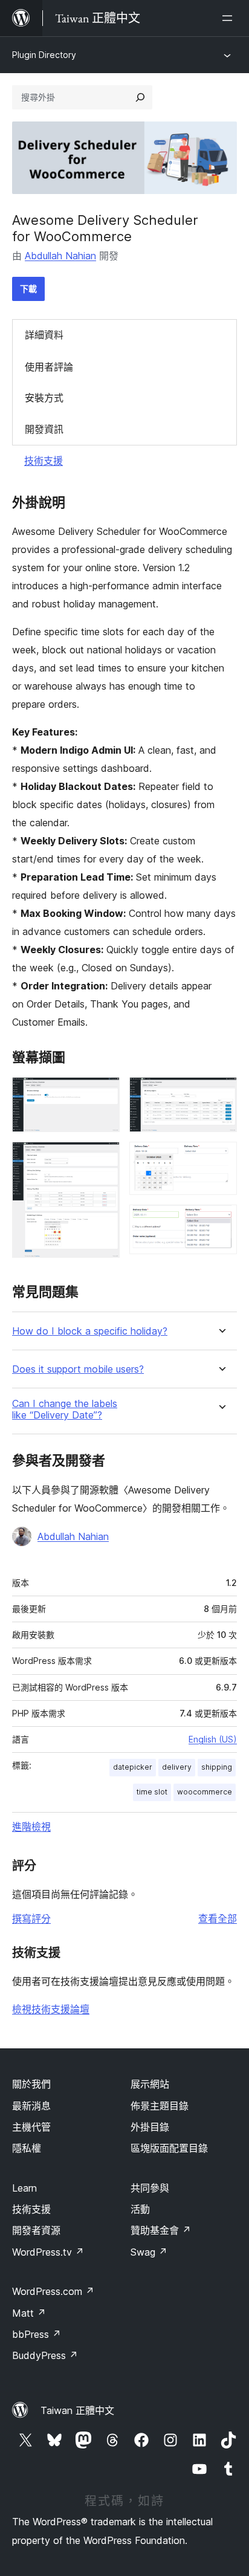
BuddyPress (45, 2355)
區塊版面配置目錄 (169, 2148)
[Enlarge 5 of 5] (221, 1221)
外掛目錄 (150, 2127)
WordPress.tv (48, 2252)
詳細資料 (44, 335)
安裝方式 (44, 398)
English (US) (213, 1739)
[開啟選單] (230, 18)
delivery (177, 1767)
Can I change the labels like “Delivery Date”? (65, 1409)
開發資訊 (44, 429)
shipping (217, 1767)
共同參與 (150, 2188)
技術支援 (44, 461)
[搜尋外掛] (140, 97)
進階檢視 (31, 1827)
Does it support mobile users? (78, 1369)
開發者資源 (36, 2230)
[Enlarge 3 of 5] (221, 1093)
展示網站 (150, 2084)
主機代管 (31, 2127)
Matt (29, 2313)
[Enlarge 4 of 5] (221, 1158)
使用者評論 (49, 367)
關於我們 (31, 2084)
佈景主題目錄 (160, 2106)
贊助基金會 (161, 2230)
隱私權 (27, 2148)
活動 (140, 2209)
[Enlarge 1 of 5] (103, 1093)
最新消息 (31, 2106)
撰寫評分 (31, 1918)
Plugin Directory (44, 55)
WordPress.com (53, 2291)
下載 (28, 289)
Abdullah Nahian (60, 256)
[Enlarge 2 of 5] (103, 1158)
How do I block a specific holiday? (90, 1331)
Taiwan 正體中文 (77, 2410)
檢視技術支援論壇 (51, 2009)
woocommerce (205, 1792)
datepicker (133, 1767)
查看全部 (218, 1918)
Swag (149, 2252)
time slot (152, 1792)
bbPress (37, 2334)
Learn (24, 2188)
